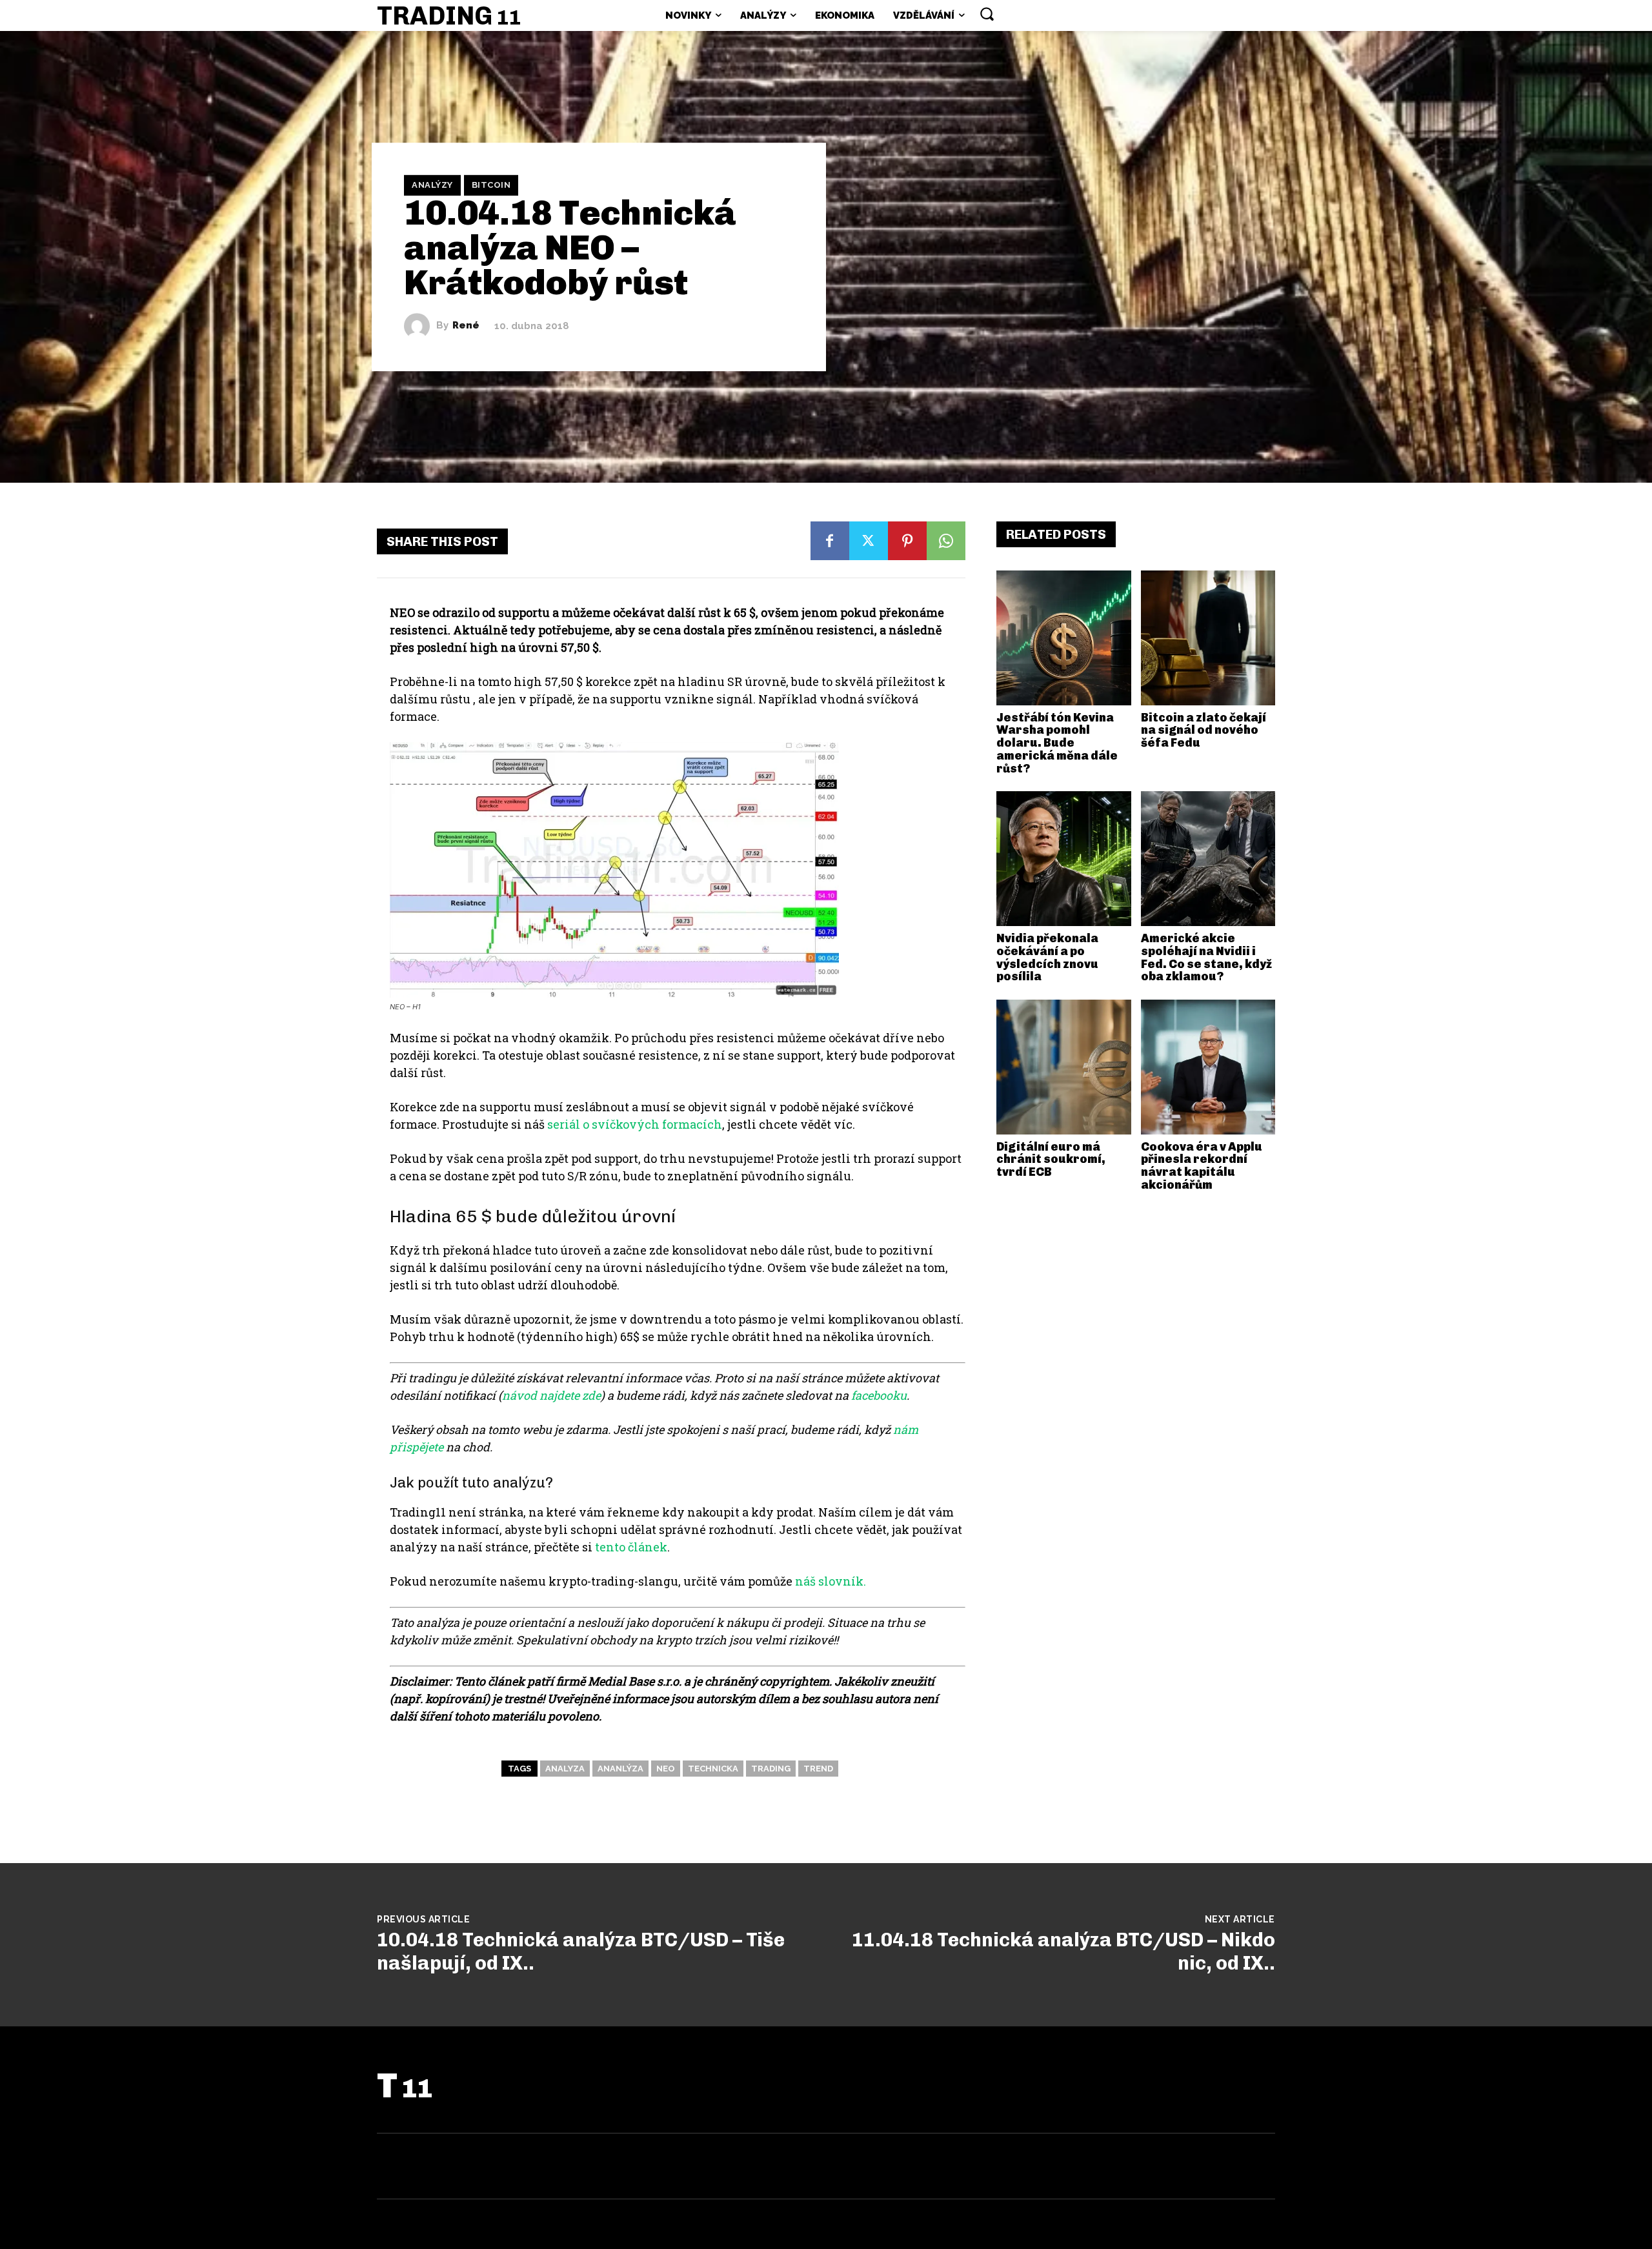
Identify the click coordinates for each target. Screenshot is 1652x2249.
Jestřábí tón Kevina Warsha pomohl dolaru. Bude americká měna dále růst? (1057, 743)
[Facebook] (830, 541)
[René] (420, 326)
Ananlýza (620, 1769)
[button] (987, 14)
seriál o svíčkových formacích (635, 1124)
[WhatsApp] (946, 541)
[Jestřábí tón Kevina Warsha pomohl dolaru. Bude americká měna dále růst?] (1064, 638)
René (466, 326)
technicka (713, 1769)
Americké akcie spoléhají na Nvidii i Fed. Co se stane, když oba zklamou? (1206, 957)
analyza (565, 1769)
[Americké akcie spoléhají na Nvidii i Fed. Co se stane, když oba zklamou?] (1208, 859)
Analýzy (432, 185)
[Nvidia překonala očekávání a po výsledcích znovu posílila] (1064, 859)
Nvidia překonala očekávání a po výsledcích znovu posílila (1047, 957)
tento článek (631, 1547)
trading (771, 1769)
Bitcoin (491, 185)
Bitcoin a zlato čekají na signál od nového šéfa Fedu (1204, 731)
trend (818, 1769)
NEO (666, 1769)
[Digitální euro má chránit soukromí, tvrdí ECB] (1064, 1067)
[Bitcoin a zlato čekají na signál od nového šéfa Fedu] (1208, 638)
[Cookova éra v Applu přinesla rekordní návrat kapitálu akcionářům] (1208, 1067)
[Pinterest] (907, 541)
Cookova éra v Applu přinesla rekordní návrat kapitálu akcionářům (1202, 1166)
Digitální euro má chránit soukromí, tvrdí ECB (1051, 1160)
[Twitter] (869, 541)
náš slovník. (831, 1581)
